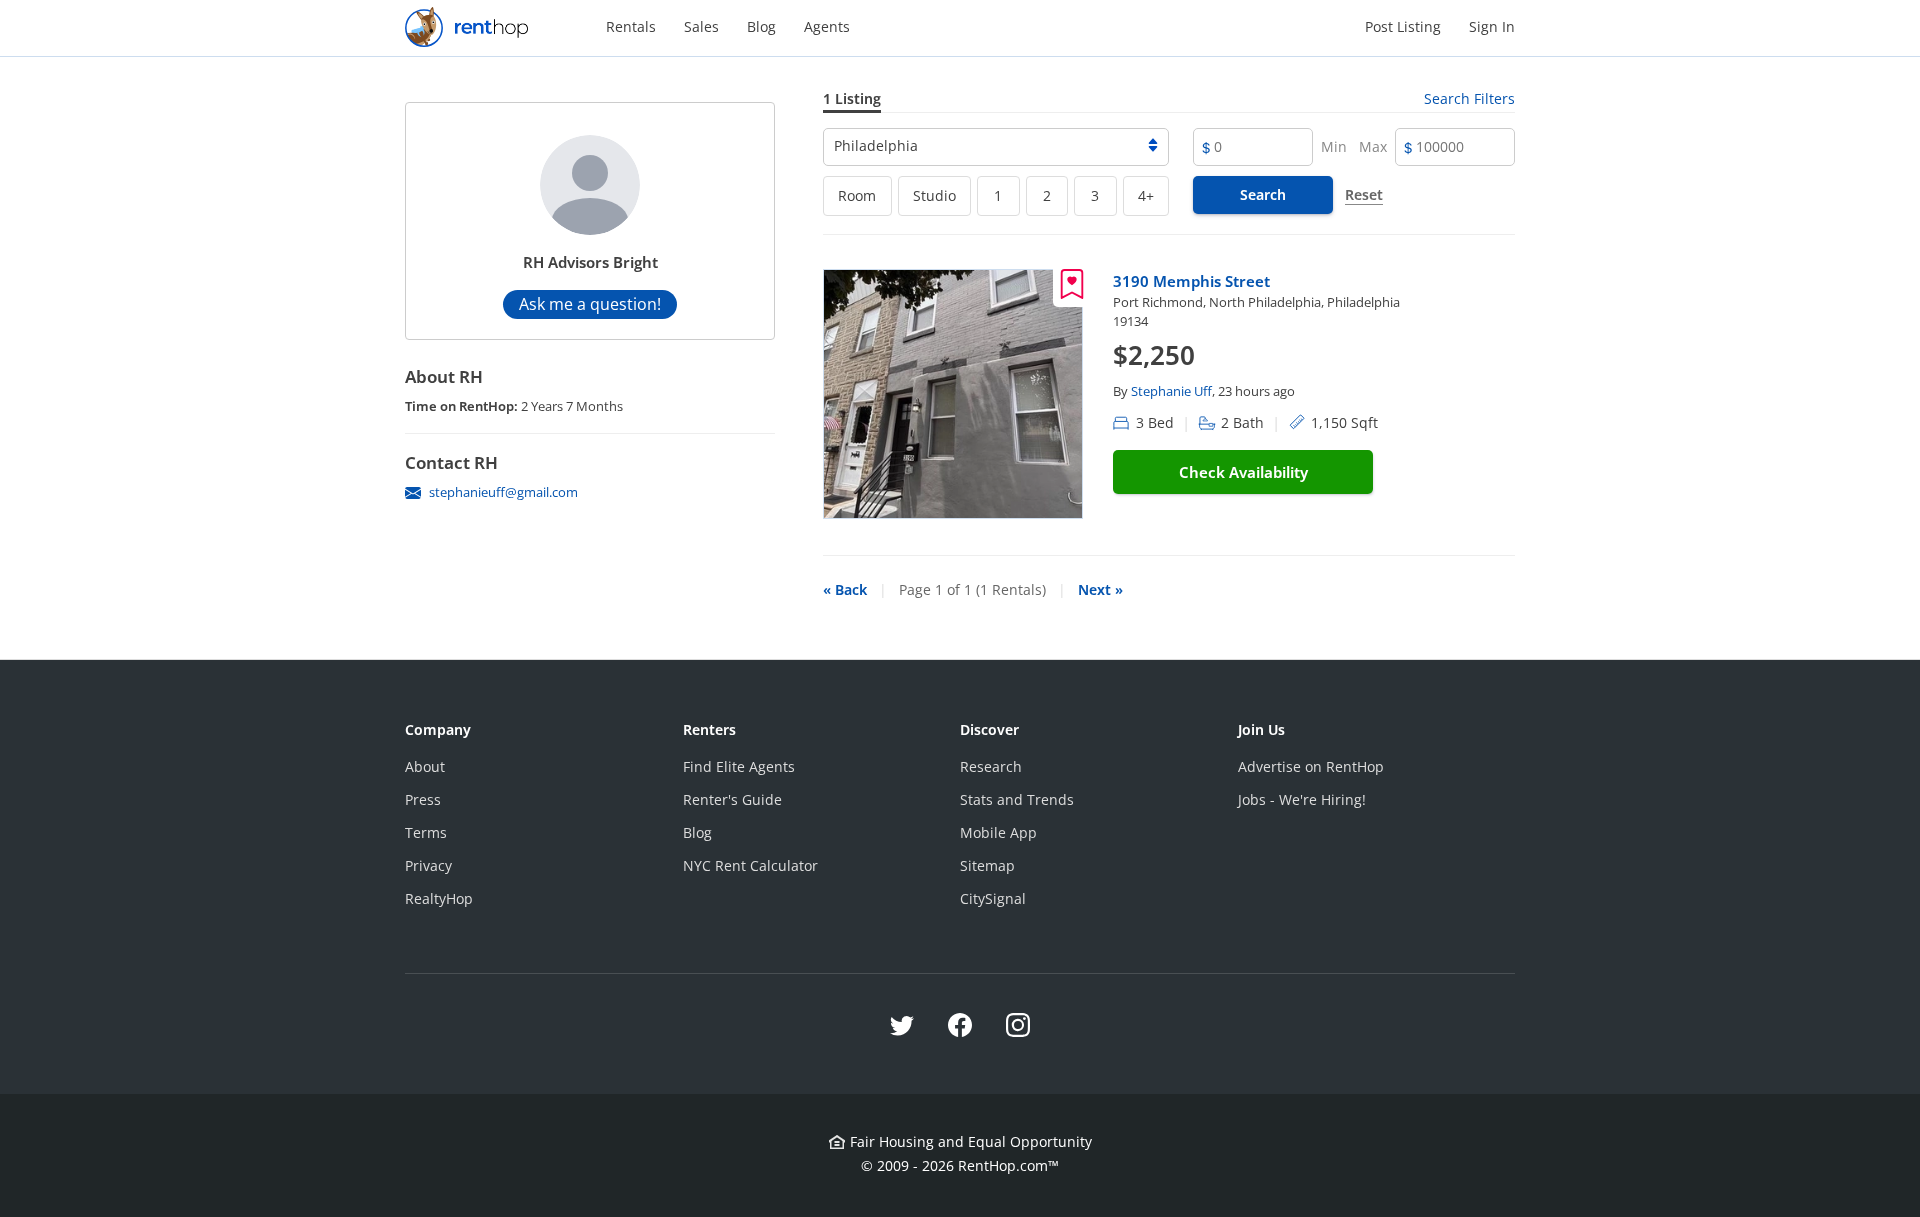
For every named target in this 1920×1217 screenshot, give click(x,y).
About (425, 766)
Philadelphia (876, 145)
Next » (1100, 589)
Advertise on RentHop (1311, 766)
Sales (701, 26)
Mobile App (998, 832)
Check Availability (1243, 472)
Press (423, 799)
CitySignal (993, 898)
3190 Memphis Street (1191, 281)
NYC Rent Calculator (750, 865)
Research (991, 766)
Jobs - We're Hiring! (1302, 799)
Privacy (428, 865)
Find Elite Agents (739, 766)
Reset (1364, 194)
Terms (426, 832)
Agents (827, 26)
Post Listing (1403, 26)
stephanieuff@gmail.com (503, 492)
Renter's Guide (732, 799)
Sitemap (987, 865)
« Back (845, 589)
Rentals (631, 26)
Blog (761, 26)
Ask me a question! (590, 304)
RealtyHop (439, 898)
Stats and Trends (1017, 799)
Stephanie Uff (1171, 391)
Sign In (1492, 26)
